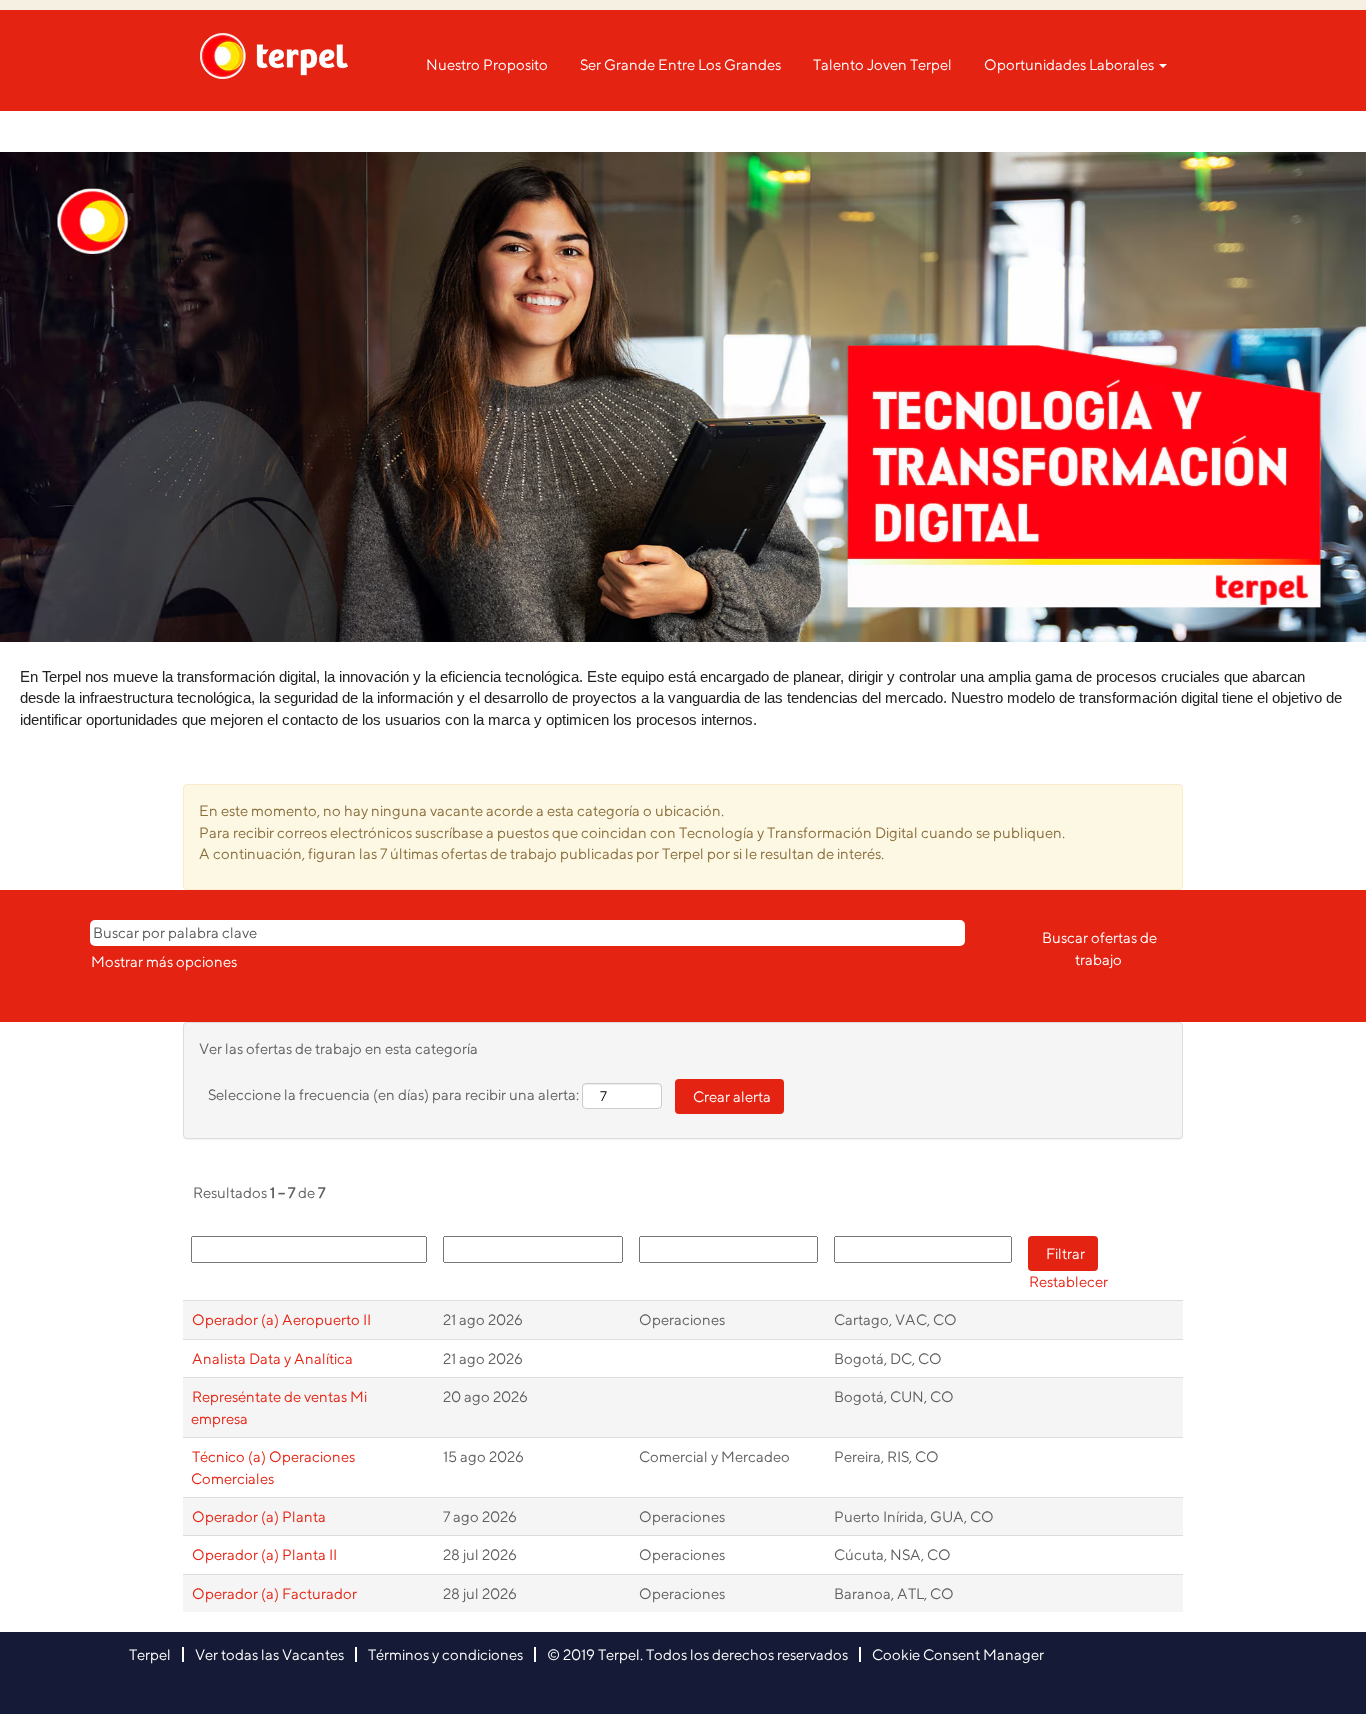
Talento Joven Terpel (882, 64)
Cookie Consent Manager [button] (958, 1654)
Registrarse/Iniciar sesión (1085, 131)
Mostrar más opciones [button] (164, 961)
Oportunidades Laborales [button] (1070, 64)
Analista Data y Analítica (272, 1358)
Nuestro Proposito (487, 64)
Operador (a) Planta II (264, 1554)
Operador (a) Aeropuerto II (281, 1319)
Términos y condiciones (445, 1654)
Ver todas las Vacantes (269, 1654)
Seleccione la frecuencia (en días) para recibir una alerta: (393, 1094)
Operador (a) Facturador (274, 1593)
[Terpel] (274, 56)
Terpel (150, 1654)
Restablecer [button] (1068, 1281)
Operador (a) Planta (259, 1516)
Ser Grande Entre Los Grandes (680, 64)
